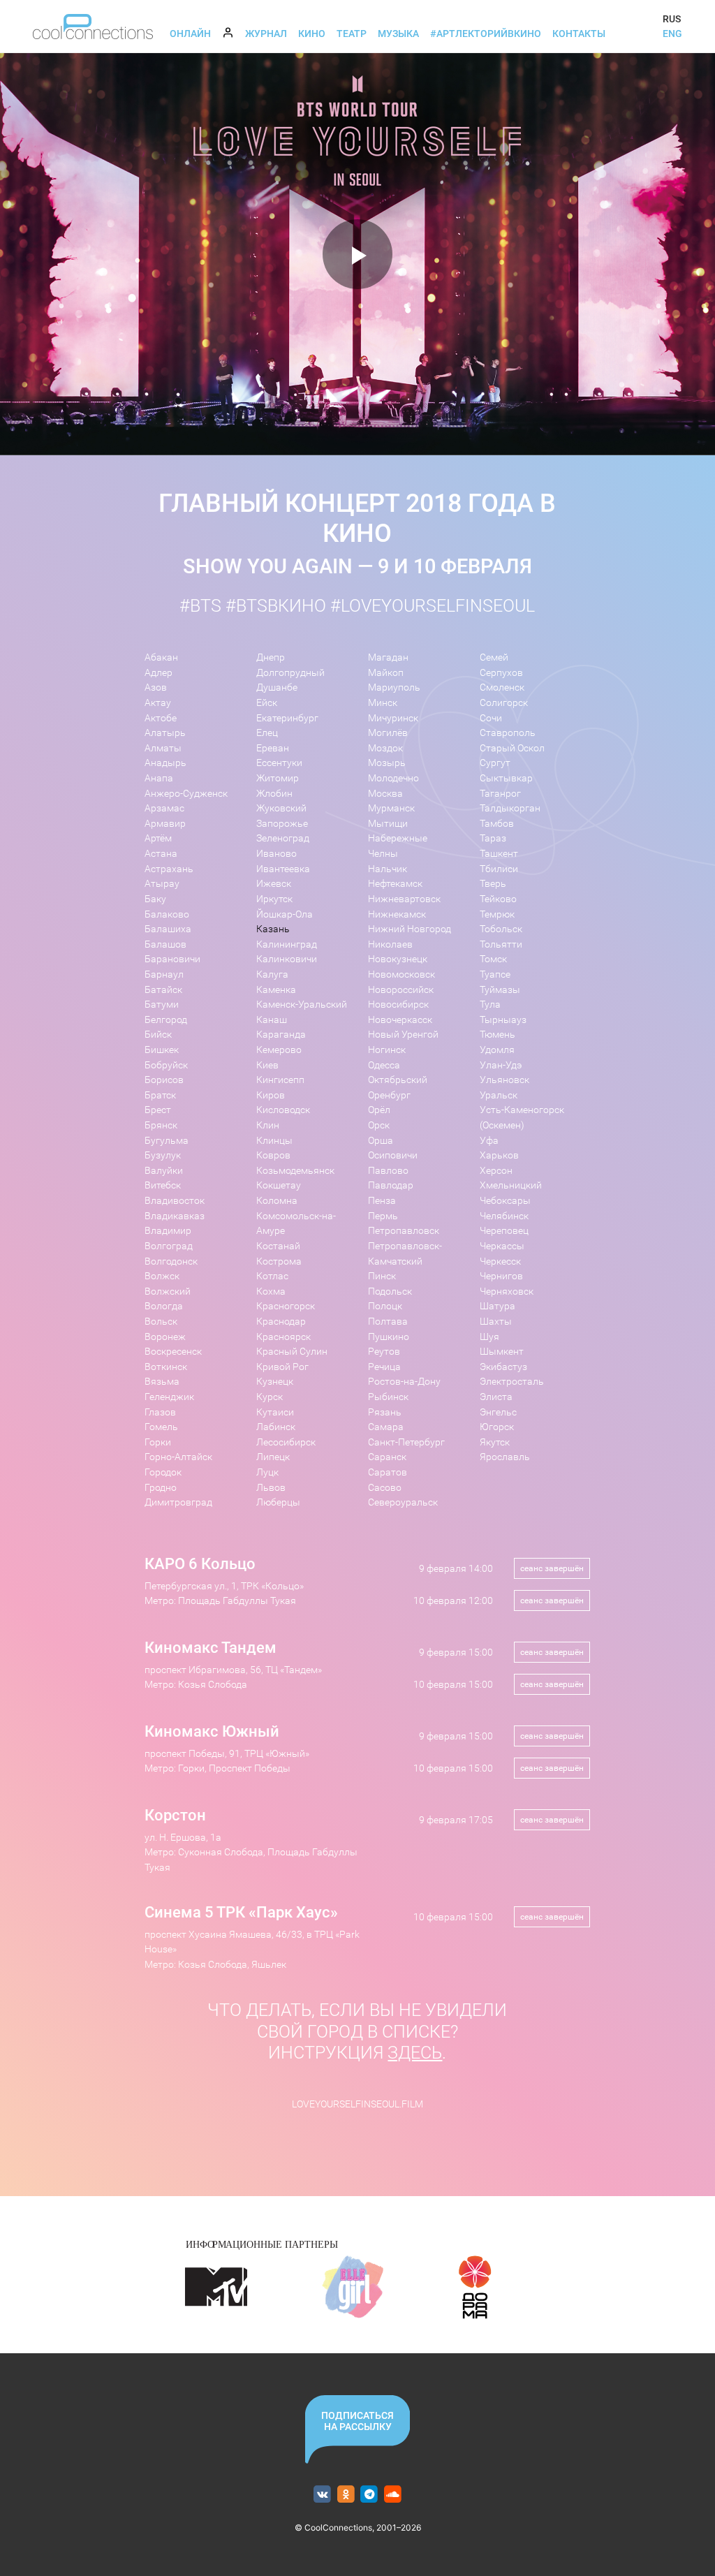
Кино (312, 34)
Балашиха (168, 929)
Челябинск (504, 1216)
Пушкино (389, 1337)
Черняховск (507, 1291)
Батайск (163, 990)
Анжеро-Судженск (186, 794)
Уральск (499, 1095)
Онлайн (190, 34)
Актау (158, 703)
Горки (158, 1442)
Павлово (388, 1171)
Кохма (271, 1291)
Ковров (273, 1155)
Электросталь (512, 1382)
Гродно (161, 1488)
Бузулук (163, 1155)
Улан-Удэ (501, 1065)
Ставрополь (508, 733)
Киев (267, 1065)
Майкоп (386, 673)
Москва (385, 794)
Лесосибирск (286, 1442)
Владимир (168, 1231)
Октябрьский (398, 1080)
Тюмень (497, 1035)
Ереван (273, 748)
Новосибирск (398, 1004)
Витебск (163, 1185)
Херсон (496, 1171)
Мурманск (391, 808)
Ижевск (274, 884)
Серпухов (501, 673)
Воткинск (166, 1367)
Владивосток (175, 1201)
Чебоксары (505, 1201)
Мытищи (388, 824)
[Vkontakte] (322, 2495)
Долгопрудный (290, 673)
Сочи (491, 718)
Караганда (281, 1035)
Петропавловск (404, 1231)
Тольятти (501, 944)
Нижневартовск (404, 899)
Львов (271, 1488)
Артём (158, 838)
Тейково (498, 899)
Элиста (496, 1397)
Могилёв (388, 733)
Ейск (267, 703)
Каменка (276, 990)
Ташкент (499, 854)
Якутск (495, 1442)
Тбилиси (499, 869)
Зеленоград (283, 838)
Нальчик (388, 869)
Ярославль (505, 1457)
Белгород (166, 1020)
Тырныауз (503, 1020)
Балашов (165, 944)
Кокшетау (279, 1185)
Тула (490, 1004)
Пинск (382, 1276)
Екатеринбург (287, 718)
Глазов (160, 1412)
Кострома (279, 1261)
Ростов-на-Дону (404, 1382)
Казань (273, 929)
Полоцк (385, 1306)
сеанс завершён (552, 1568)
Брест (158, 1110)
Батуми (162, 1004)
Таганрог (500, 794)
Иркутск (274, 899)
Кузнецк (275, 1382)
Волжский (168, 1291)
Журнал (266, 34)
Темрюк (497, 914)
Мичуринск (393, 718)
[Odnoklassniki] (346, 2495)
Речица (384, 1367)
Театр (352, 34)
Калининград (287, 944)
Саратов (388, 1472)
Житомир (278, 778)
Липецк (273, 1457)
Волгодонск (171, 1261)
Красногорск (286, 1306)
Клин (268, 1125)
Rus (672, 19)
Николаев (390, 944)
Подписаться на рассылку (357, 2421)
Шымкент (502, 1352)
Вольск (161, 1322)
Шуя (489, 1337)
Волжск (162, 1276)
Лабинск (276, 1427)
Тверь (493, 884)
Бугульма (167, 1141)
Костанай (278, 1246)
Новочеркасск (400, 1020)
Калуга (272, 974)
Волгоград (169, 1246)
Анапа (159, 778)
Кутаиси (275, 1412)
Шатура (497, 1306)
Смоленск (502, 687)
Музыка (398, 34)
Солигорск (504, 703)
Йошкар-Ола (285, 914)
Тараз (493, 838)
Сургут (495, 763)
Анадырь (165, 763)
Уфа (489, 1141)
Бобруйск (166, 1065)
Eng (672, 34)
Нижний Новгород (410, 929)
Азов (156, 687)
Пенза (382, 1201)
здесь (415, 2053)
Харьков (499, 1155)
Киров (271, 1095)
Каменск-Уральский (302, 1004)
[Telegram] (370, 2495)
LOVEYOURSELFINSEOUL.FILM (357, 2104)
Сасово (385, 1488)
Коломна (277, 1201)
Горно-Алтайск (178, 1457)
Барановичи (172, 959)
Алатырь (165, 733)
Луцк (267, 1472)
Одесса (384, 1065)
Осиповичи (393, 1155)
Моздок (385, 748)
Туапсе (495, 974)
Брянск (161, 1125)
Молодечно (393, 778)
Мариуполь (394, 687)
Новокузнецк (398, 959)
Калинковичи (287, 959)
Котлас (272, 1276)
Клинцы (274, 1141)
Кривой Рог (282, 1367)
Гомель (161, 1427)
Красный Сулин (292, 1352)
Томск (493, 959)
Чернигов (501, 1276)
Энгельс (498, 1412)
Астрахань (169, 869)
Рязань (385, 1412)
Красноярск (283, 1337)
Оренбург (389, 1095)
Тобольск (501, 929)
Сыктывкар (506, 778)
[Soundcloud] (393, 2495)
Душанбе (277, 687)
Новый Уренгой (403, 1035)
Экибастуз (503, 1367)
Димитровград (178, 1502)
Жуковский (281, 808)
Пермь (383, 1216)
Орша (381, 1141)
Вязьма (162, 1382)
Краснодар (281, 1322)
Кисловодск (283, 1110)
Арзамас (164, 808)
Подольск (390, 1291)
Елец (267, 733)
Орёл (379, 1110)
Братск (160, 1095)
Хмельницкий (511, 1185)
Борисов (164, 1080)
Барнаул (164, 974)
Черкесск (500, 1261)
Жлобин (274, 794)
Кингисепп (280, 1080)
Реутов (384, 1352)
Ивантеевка (283, 869)
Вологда (164, 1306)
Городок (163, 1472)
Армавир (165, 824)
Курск (270, 1397)
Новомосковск (401, 974)
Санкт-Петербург (406, 1442)
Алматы (163, 748)
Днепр (271, 657)
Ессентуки (279, 763)
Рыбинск (388, 1397)
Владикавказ (175, 1216)
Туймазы (500, 990)
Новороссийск (401, 990)
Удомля (497, 1050)
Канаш (272, 1020)
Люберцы (278, 1502)
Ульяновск (504, 1080)
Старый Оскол (512, 748)
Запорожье (282, 824)
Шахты (496, 1322)
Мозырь (387, 763)
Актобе (161, 718)
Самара (386, 1427)
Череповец (504, 1231)
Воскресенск (173, 1352)
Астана (161, 854)
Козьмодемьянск (295, 1171)
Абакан (161, 657)
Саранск (387, 1457)
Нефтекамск (395, 884)
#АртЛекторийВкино (486, 34)
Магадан (388, 657)
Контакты (579, 34)
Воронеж (165, 1337)
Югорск (497, 1427)
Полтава (388, 1322)
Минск (383, 703)
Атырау (162, 884)
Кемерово (279, 1050)
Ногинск (387, 1050)
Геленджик (169, 1397)
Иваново (277, 854)
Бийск (158, 1035)
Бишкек (162, 1050)
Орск (379, 1125)
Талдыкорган (510, 808)
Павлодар (391, 1185)
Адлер (159, 673)
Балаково (167, 914)
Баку (155, 899)
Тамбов (497, 824)
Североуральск (403, 1502)
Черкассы (502, 1246)
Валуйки (164, 1171)
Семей (494, 657)
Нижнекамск (397, 914)
